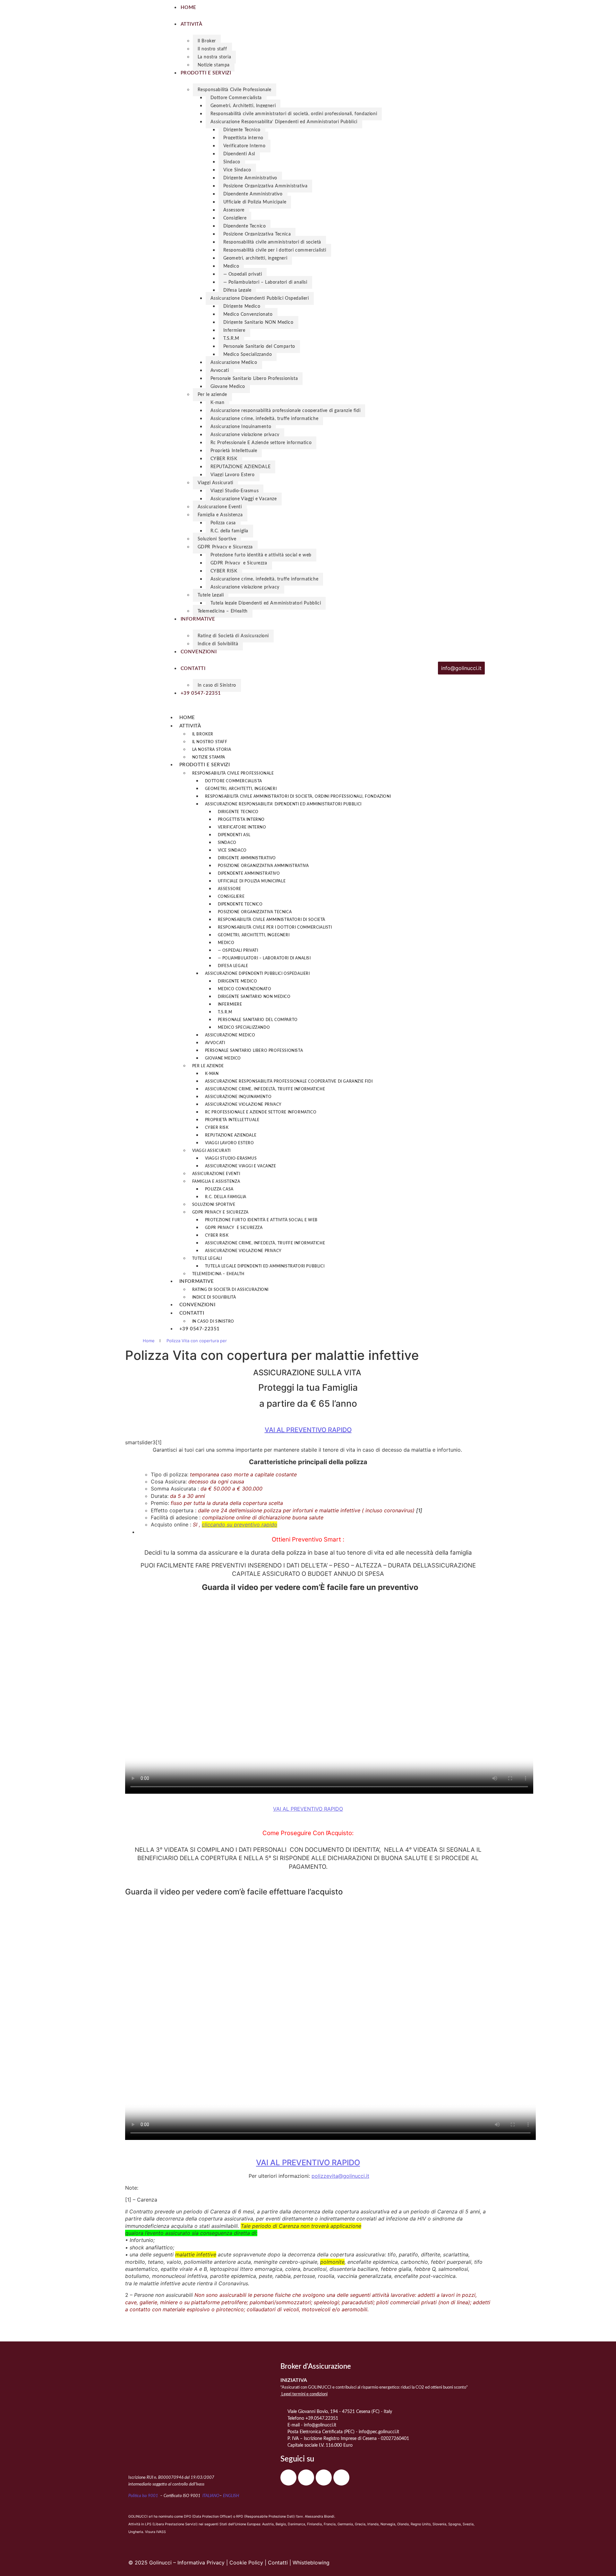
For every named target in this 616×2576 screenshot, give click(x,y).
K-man (218, 403)
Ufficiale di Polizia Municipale (255, 202)
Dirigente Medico (242, 306)
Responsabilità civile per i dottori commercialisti (275, 250)
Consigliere (235, 218)
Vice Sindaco (237, 170)
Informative (197, 1281)
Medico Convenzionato (248, 314)
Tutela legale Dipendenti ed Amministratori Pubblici (266, 603)
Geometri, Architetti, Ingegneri (243, 106)
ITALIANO (211, 2496)
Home (187, 718)
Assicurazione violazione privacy (245, 435)
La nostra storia (214, 57)
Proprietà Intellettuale (234, 451)
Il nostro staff (212, 49)
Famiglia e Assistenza (220, 515)
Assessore (234, 210)
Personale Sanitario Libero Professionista (254, 379)
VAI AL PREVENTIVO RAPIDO (308, 1430)
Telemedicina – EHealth (223, 611)
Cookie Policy (246, 2563)
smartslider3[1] (143, 1442)
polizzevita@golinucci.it (340, 2176)
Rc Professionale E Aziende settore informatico (261, 443)
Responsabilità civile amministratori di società (272, 242)
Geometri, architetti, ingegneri (255, 258)
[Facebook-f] (288, 2477)
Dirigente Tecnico (242, 130)
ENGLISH (231, 2496)
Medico (231, 266)
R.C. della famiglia (229, 531)
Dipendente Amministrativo (253, 194)
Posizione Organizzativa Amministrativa (265, 186)
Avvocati (220, 371)
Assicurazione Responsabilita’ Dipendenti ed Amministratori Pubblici (284, 122)
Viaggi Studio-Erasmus (235, 491)
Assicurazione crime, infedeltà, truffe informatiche (265, 419)
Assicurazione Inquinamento (241, 427)
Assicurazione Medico (234, 363)
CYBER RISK (224, 459)
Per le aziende (212, 395)
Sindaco (232, 162)
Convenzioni (197, 1305)
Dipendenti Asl (239, 154)
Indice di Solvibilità (218, 644)
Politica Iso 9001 (144, 2496)
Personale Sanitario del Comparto (259, 347)
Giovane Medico (228, 387)
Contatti (192, 1313)
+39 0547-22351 (200, 1329)
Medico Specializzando (248, 355)
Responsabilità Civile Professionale (235, 90)
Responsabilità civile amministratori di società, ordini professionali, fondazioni (294, 114)
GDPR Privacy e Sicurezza (225, 547)
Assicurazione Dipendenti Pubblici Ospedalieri (260, 298)
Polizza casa (223, 523)
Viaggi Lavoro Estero (233, 475)
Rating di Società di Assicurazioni (233, 636)
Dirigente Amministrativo (250, 178)
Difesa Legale (237, 290)
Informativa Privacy (201, 2563)
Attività (190, 726)
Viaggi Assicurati (215, 483)
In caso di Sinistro (217, 685)
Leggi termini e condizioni (304, 2394)
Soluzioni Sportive (217, 539)
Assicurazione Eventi (220, 507)
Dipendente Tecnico (245, 226)
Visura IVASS (155, 2532)
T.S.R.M (231, 339)
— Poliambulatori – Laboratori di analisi (265, 282)
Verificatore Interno (244, 146)
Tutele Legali (211, 595)
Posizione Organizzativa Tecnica (257, 234)
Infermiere (234, 331)
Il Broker (207, 41)
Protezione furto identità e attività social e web (261, 555)
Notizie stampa (214, 65)
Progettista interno (243, 138)
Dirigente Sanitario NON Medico (258, 322)
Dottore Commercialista (236, 98)
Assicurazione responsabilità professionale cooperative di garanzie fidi (286, 411)
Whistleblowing (311, 2563)
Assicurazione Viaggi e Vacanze (244, 499)
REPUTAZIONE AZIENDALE (241, 467)
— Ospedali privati (243, 274)
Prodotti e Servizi (205, 765)
